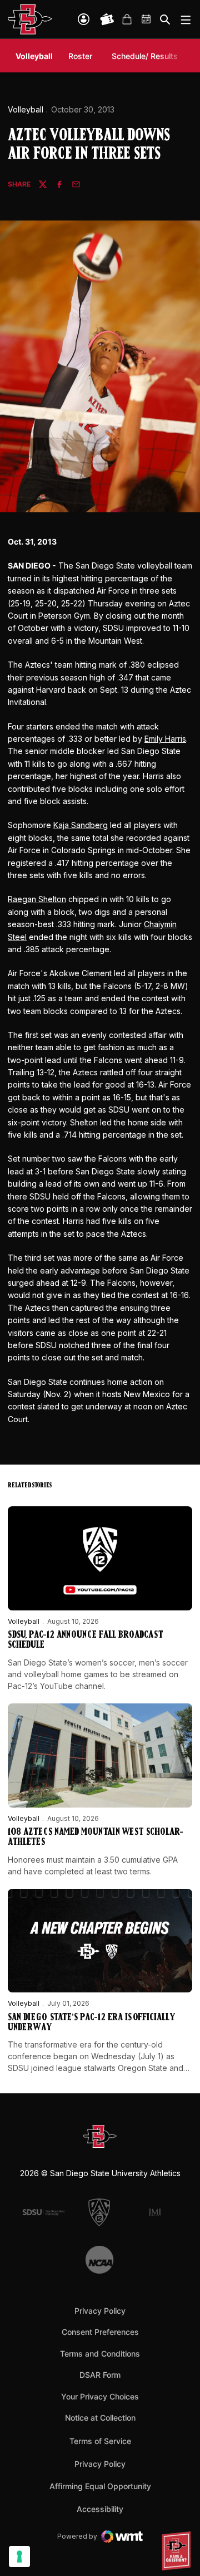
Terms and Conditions (100, 2354)
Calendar (147, 19)
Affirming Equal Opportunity (100, 2486)
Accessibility (100, 2509)
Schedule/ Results (145, 56)
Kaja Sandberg (81, 825)
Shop (127, 19)
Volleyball (26, 109)
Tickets (107, 19)
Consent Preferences (100, 2332)
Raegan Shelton (37, 899)
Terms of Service (100, 2441)
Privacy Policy (100, 2311)
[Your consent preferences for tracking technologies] (19, 2557)
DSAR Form (100, 2375)
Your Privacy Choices (100, 2396)
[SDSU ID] (84, 19)
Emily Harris (165, 739)
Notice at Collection (100, 2418)
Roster (80, 56)
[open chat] (178, 2551)
